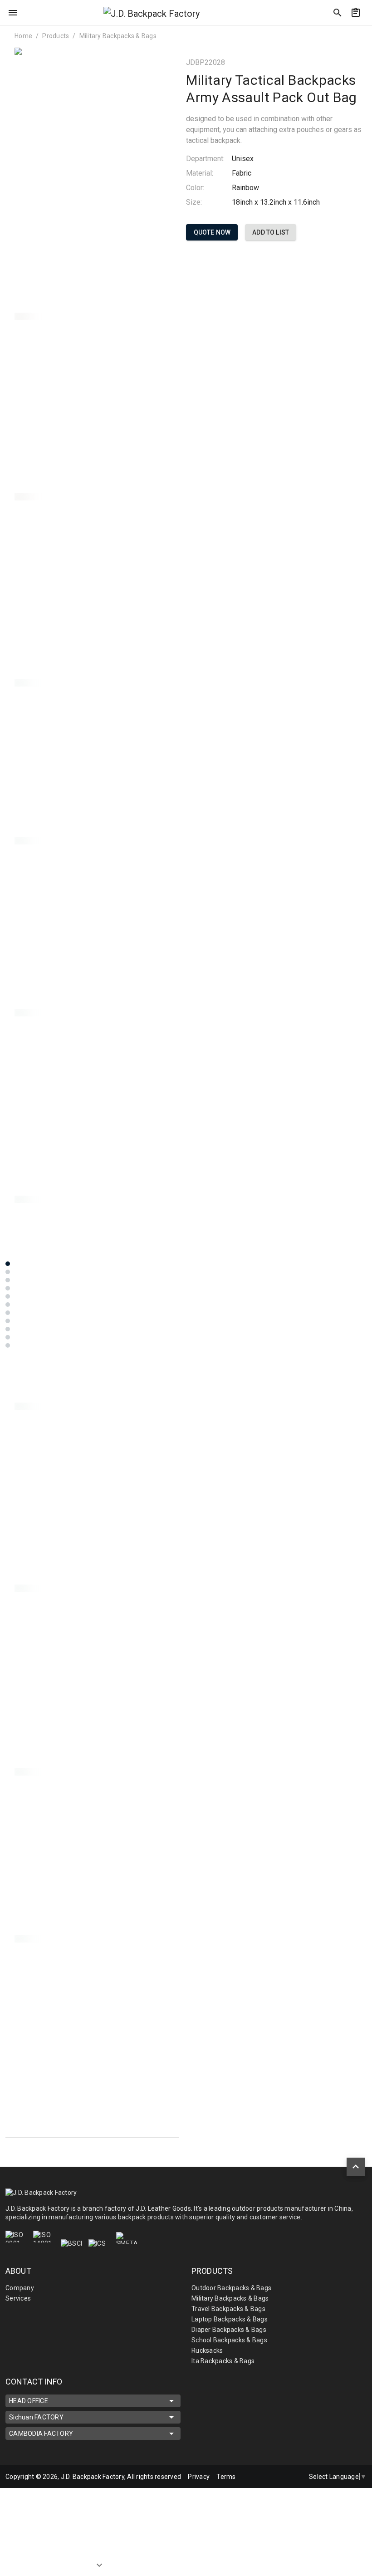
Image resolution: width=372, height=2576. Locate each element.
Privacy (199, 2477)
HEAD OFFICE (29, 2401)
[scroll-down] (99, 2556)
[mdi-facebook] (276, 2477)
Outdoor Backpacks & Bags (231, 2288)
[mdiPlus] (362, 34)
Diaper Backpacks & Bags (229, 2330)
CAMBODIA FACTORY (41, 2434)
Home (23, 36)
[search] (338, 13)
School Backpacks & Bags (229, 2340)
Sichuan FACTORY (36, 2417)
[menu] (13, 13)
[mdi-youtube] (295, 2477)
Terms (226, 2477)
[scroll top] (356, 2167)
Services (18, 2298)
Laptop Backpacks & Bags (230, 2319)
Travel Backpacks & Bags (228, 2309)
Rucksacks (207, 2350)
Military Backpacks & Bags (118, 36)
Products (56, 36)
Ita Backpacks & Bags (223, 2361)
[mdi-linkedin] (257, 2477)
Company (20, 2288)
